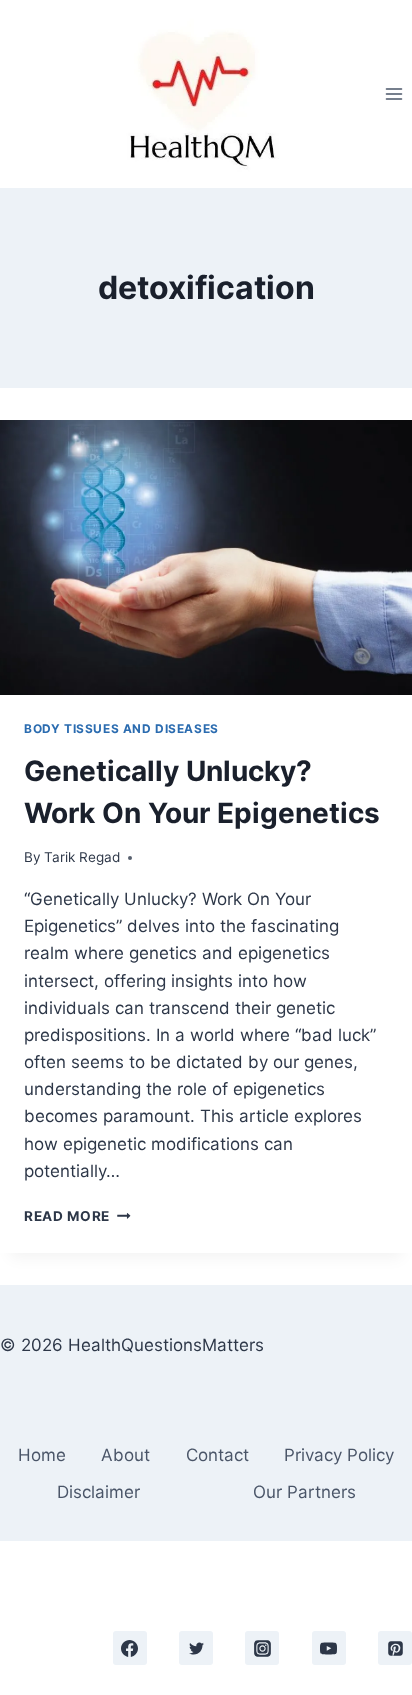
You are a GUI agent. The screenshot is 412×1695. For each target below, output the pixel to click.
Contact (217, 1455)
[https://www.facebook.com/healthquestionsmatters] (130, 1648)
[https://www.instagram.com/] (262, 1648)
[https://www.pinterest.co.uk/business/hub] (395, 1648)
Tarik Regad (82, 857)
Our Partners (304, 1492)
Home (42, 1455)
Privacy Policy (339, 1455)
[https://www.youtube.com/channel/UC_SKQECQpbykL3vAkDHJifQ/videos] (329, 1648)
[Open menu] (393, 93)
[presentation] (206, 557)
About (125, 1455)
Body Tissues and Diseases (121, 728)
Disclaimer (98, 1492)
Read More (77, 1216)
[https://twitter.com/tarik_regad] (196, 1648)
